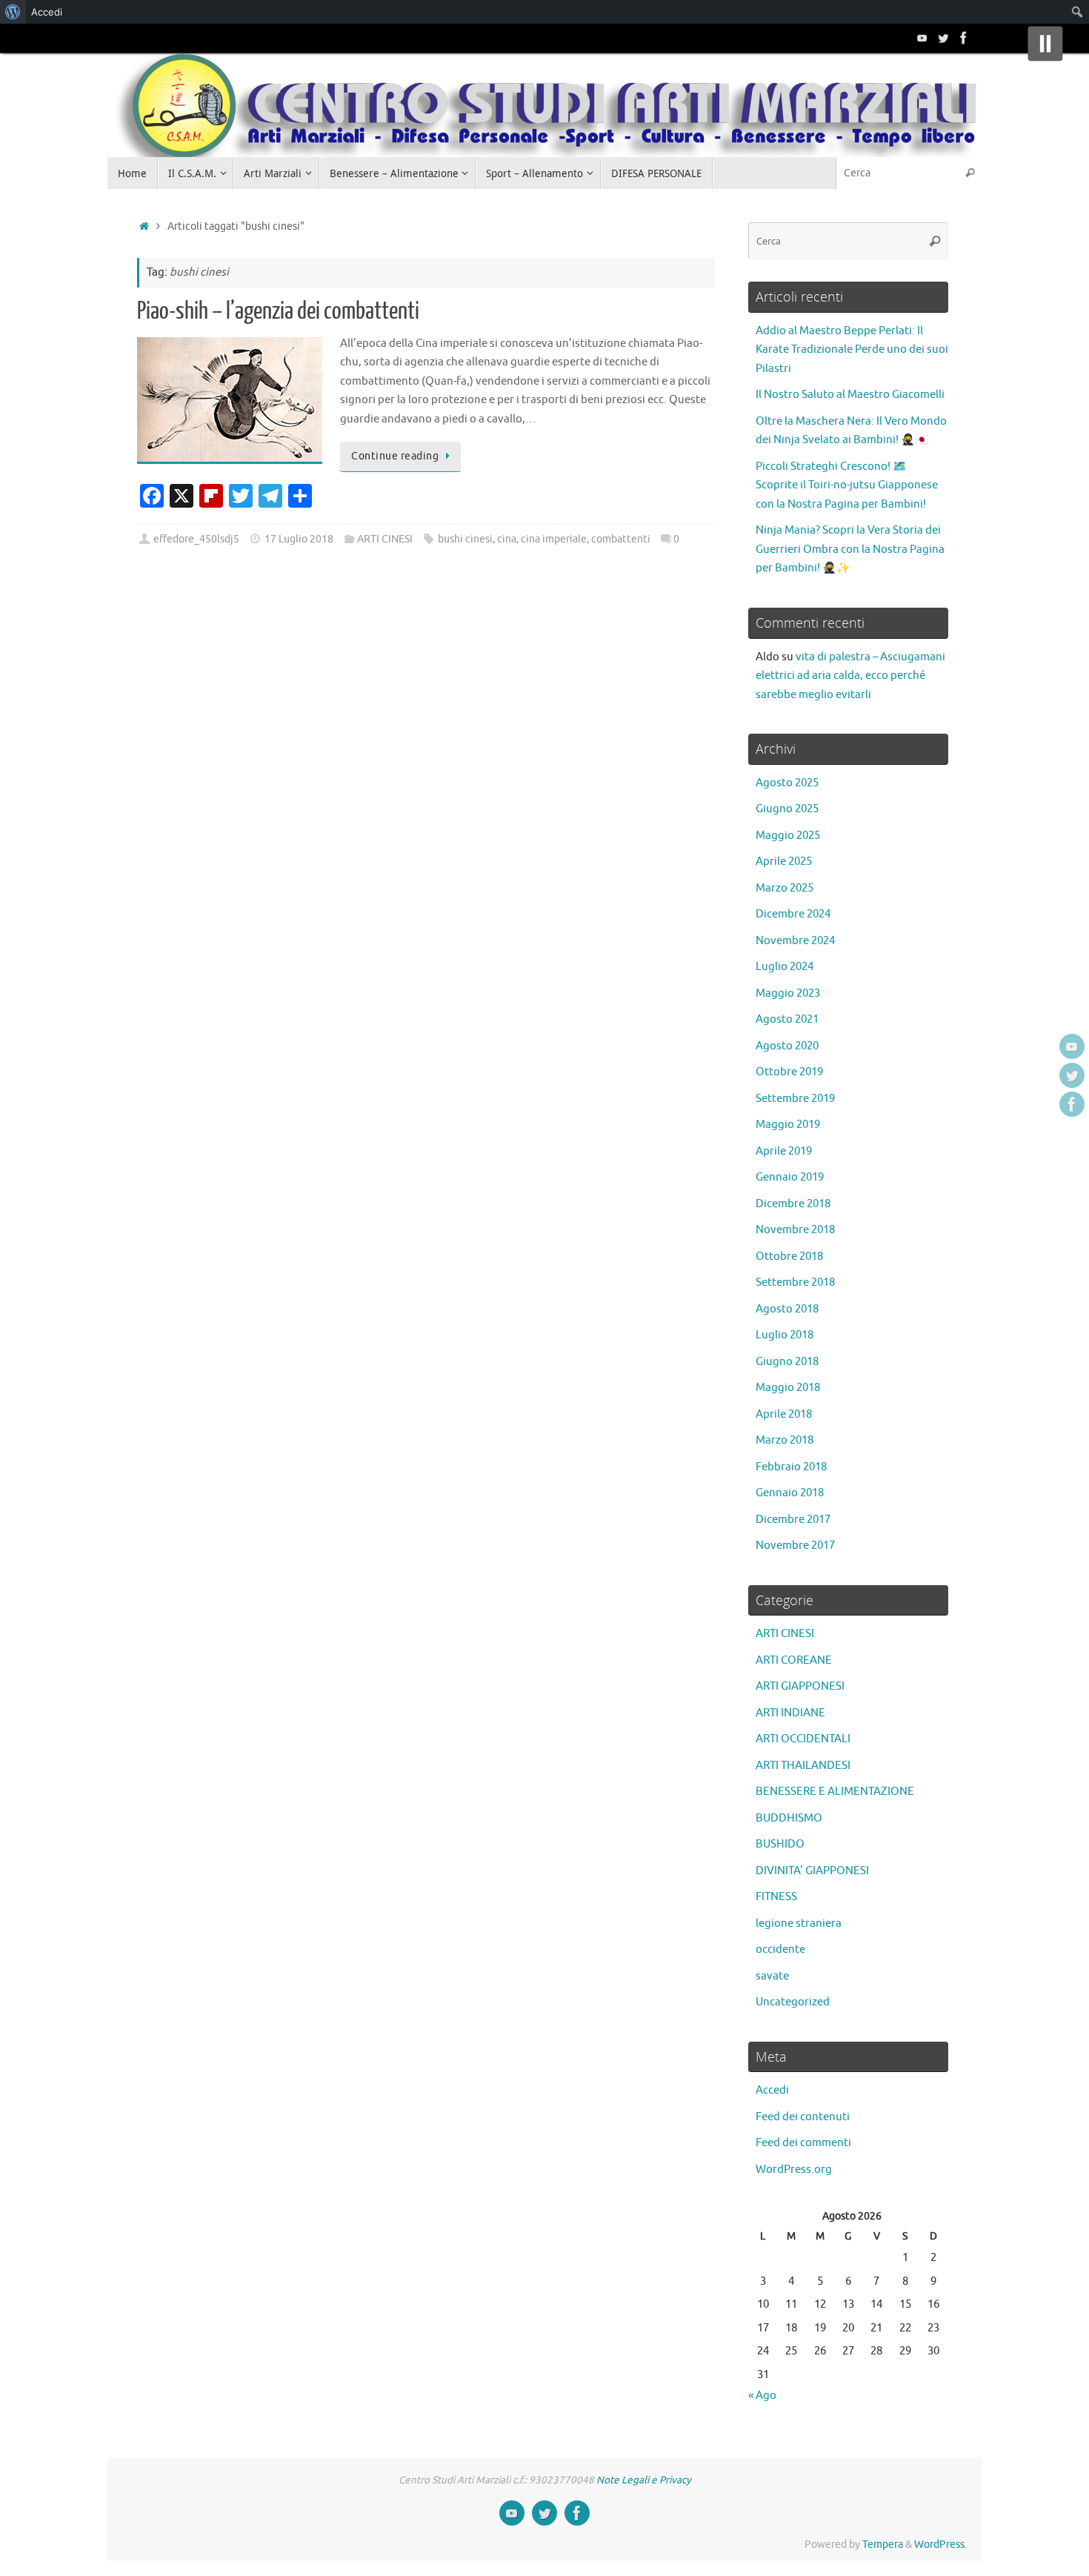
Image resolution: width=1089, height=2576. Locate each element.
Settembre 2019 (795, 1099)
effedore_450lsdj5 (196, 539)
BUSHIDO (780, 1844)
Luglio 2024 (785, 967)
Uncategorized (793, 2002)
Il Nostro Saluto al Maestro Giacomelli (850, 395)
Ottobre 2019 (789, 1072)
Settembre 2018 (795, 1282)
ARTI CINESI (385, 539)
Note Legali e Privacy (644, 2480)
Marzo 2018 (785, 1440)
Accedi (772, 2090)
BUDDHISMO (789, 1818)
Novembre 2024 (795, 941)
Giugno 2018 (787, 1362)
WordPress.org (794, 2170)
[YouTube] (922, 38)
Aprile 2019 (784, 1151)
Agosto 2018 (787, 1309)
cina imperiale (554, 539)
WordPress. (940, 2545)
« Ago (762, 2396)
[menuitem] (13, 12)
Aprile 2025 (784, 862)
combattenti (621, 539)
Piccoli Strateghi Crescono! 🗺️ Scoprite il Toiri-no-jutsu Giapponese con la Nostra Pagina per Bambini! (847, 485)
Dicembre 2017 (793, 1520)
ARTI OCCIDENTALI (803, 1739)
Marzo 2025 (785, 888)
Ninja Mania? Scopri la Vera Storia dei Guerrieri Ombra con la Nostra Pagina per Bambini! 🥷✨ (850, 549)
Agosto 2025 (787, 783)
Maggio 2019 (788, 1125)
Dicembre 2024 (793, 914)
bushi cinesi (465, 539)
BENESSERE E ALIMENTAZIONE (835, 1792)
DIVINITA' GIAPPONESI (812, 1871)
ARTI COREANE (794, 1660)
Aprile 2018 (784, 1414)
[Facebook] (964, 38)
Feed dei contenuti (803, 2117)
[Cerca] (970, 173)
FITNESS (776, 1897)
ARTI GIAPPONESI (800, 1686)
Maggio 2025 (788, 836)
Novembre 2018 (795, 1230)
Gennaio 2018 (790, 1493)
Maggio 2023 (788, 993)
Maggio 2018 (788, 1388)
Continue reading (395, 456)
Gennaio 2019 (790, 1177)
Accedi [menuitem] (47, 12)
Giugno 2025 (787, 809)
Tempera (883, 2545)
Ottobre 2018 (789, 1257)
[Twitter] (943, 38)
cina (507, 539)
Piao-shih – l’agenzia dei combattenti (278, 311)
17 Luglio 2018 (299, 539)
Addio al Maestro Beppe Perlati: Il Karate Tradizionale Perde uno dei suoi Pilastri (852, 350)
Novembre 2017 (795, 1546)
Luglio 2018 (785, 1335)
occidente (780, 1949)
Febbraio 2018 (791, 1467)
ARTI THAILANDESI (803, 1766)
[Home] (144, 226)
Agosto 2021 (787, 1019)
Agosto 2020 (787, 1046)
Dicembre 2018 (793, 1204)
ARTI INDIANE (790, 1713)
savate (772, 1976)
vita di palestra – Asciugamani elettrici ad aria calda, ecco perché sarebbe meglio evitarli (850, 676)
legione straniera (799, 1923)
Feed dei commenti (803, 2143)
